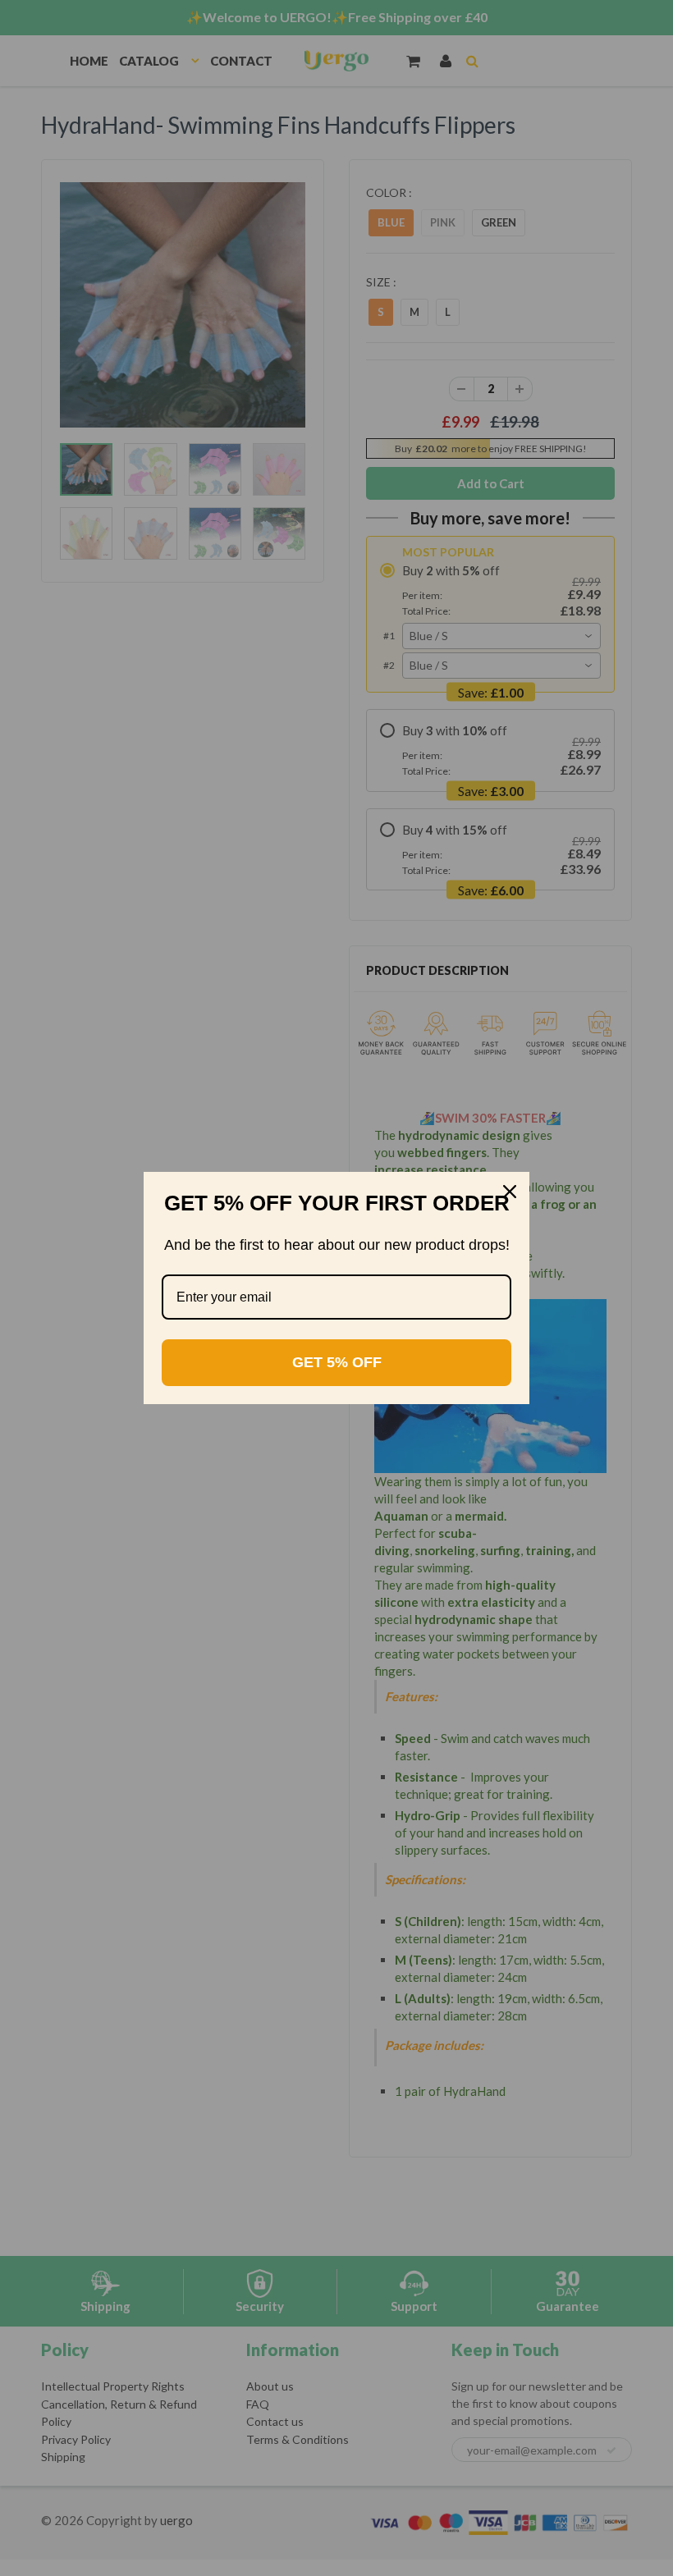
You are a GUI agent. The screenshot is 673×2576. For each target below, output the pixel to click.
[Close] (510, 1192)
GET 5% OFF (337, 1362)
